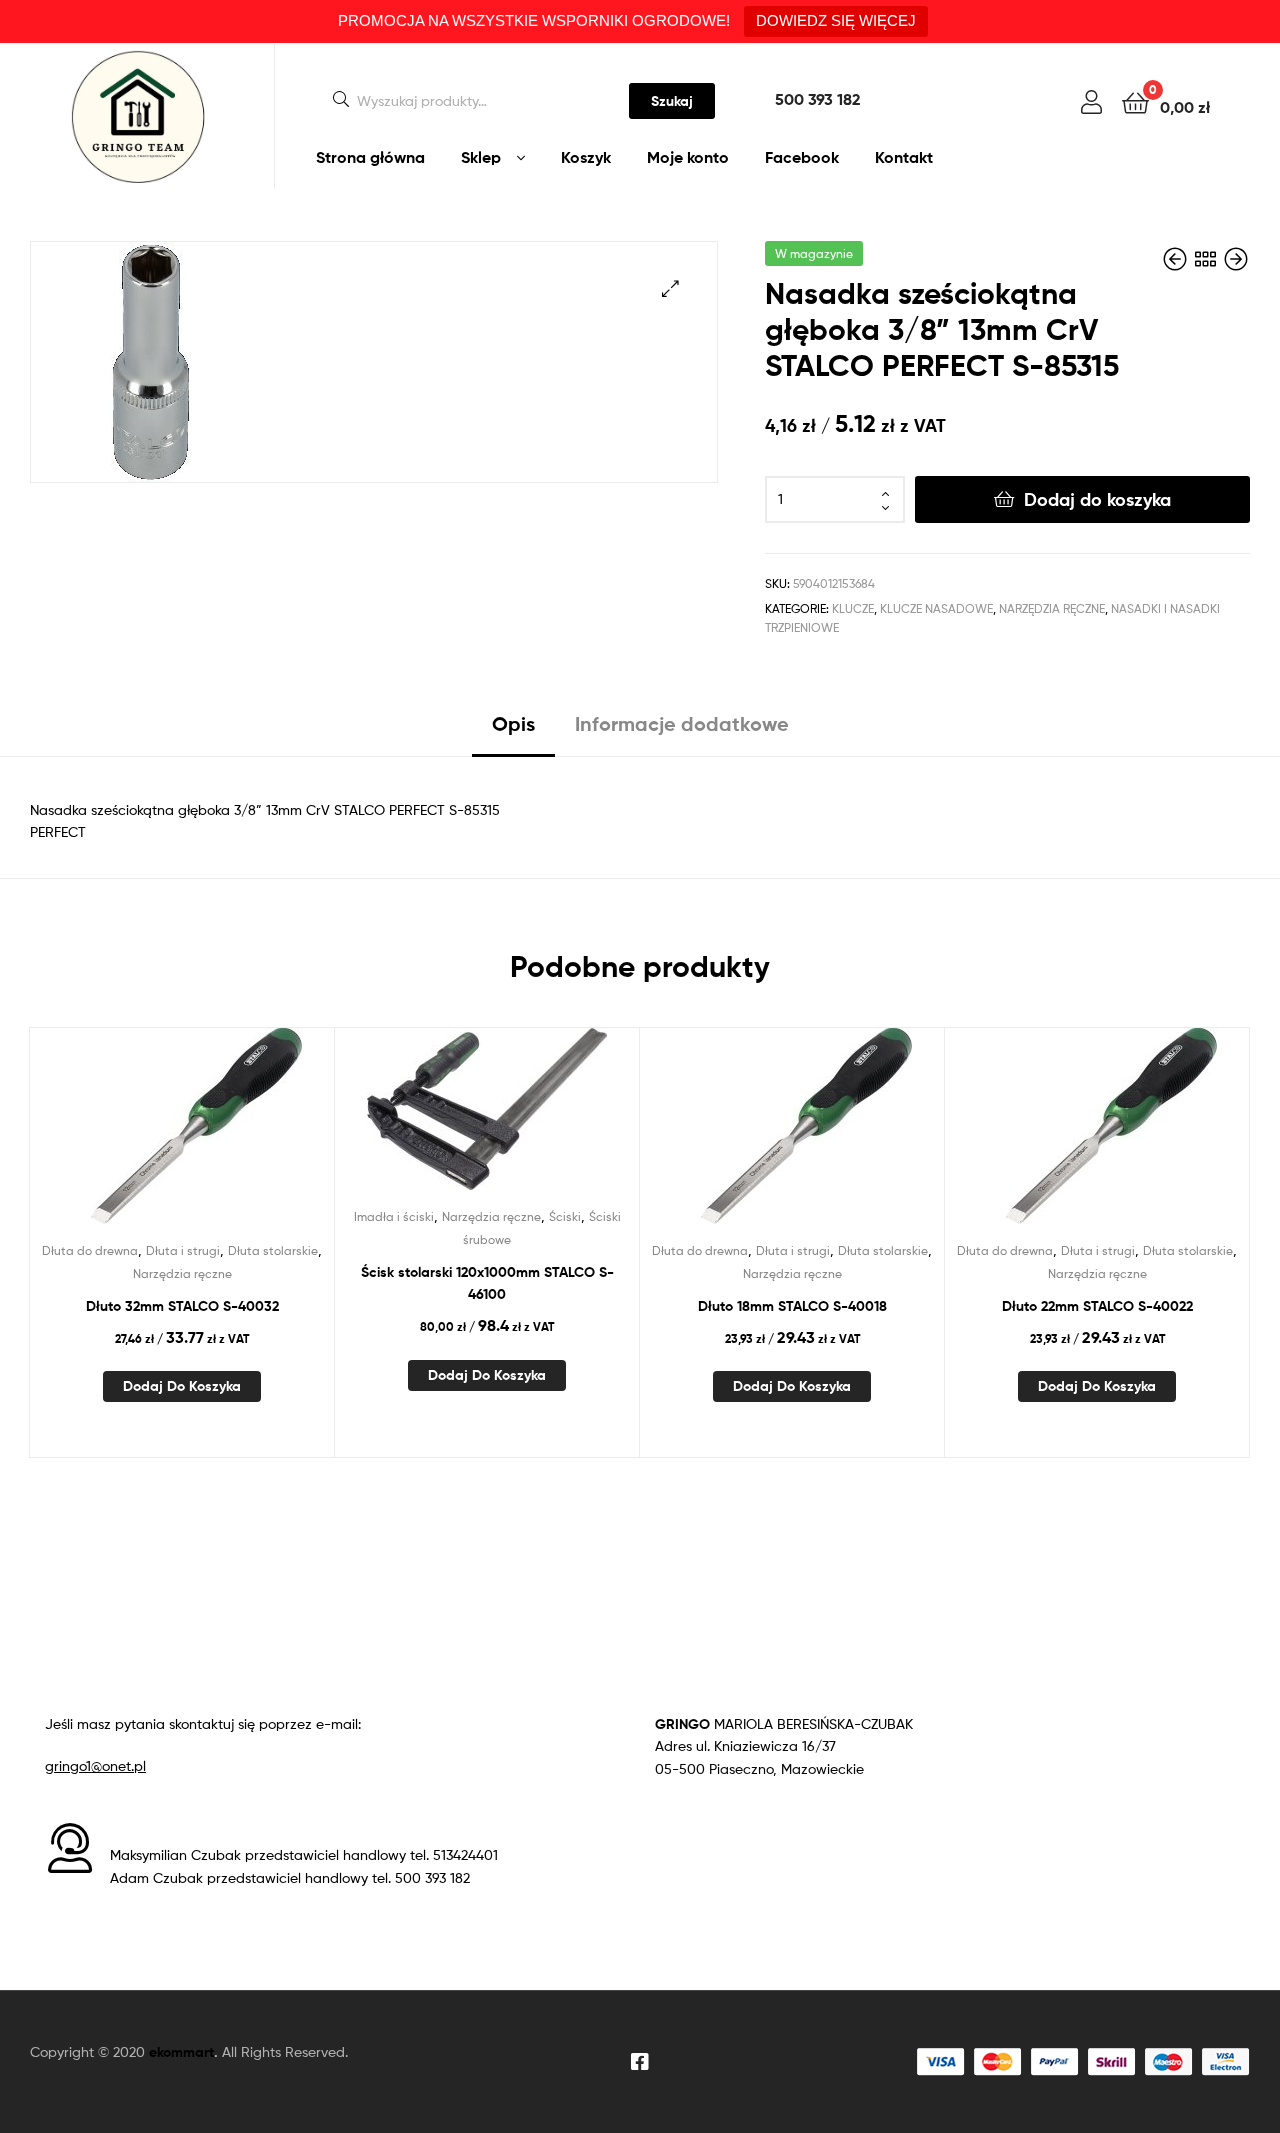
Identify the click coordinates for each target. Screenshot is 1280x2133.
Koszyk (586, 157)
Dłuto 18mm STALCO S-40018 (792, 1306)
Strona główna (370, 157)
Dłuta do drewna (90, 1250)
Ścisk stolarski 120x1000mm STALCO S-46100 (487, 1283)
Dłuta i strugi (183, 1250)
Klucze (853, 608)
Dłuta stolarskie (273, 1250)
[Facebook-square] (640, 2062)
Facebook (802, 157)
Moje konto (688, 157)
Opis (513, 723)
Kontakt (904, 157)
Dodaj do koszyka (1097, 499)
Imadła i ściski (394, 1216)
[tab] (513, 731)
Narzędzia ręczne (1052, 608)
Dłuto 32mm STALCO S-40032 (182, 1306)
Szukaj (672, 101)
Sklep (481, 157)
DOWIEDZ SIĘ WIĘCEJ (836, 20)
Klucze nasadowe (936, 608)
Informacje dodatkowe (682, 723)
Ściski (565, 1216)
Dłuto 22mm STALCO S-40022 (1097, 1306)
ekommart (181, 2052)
